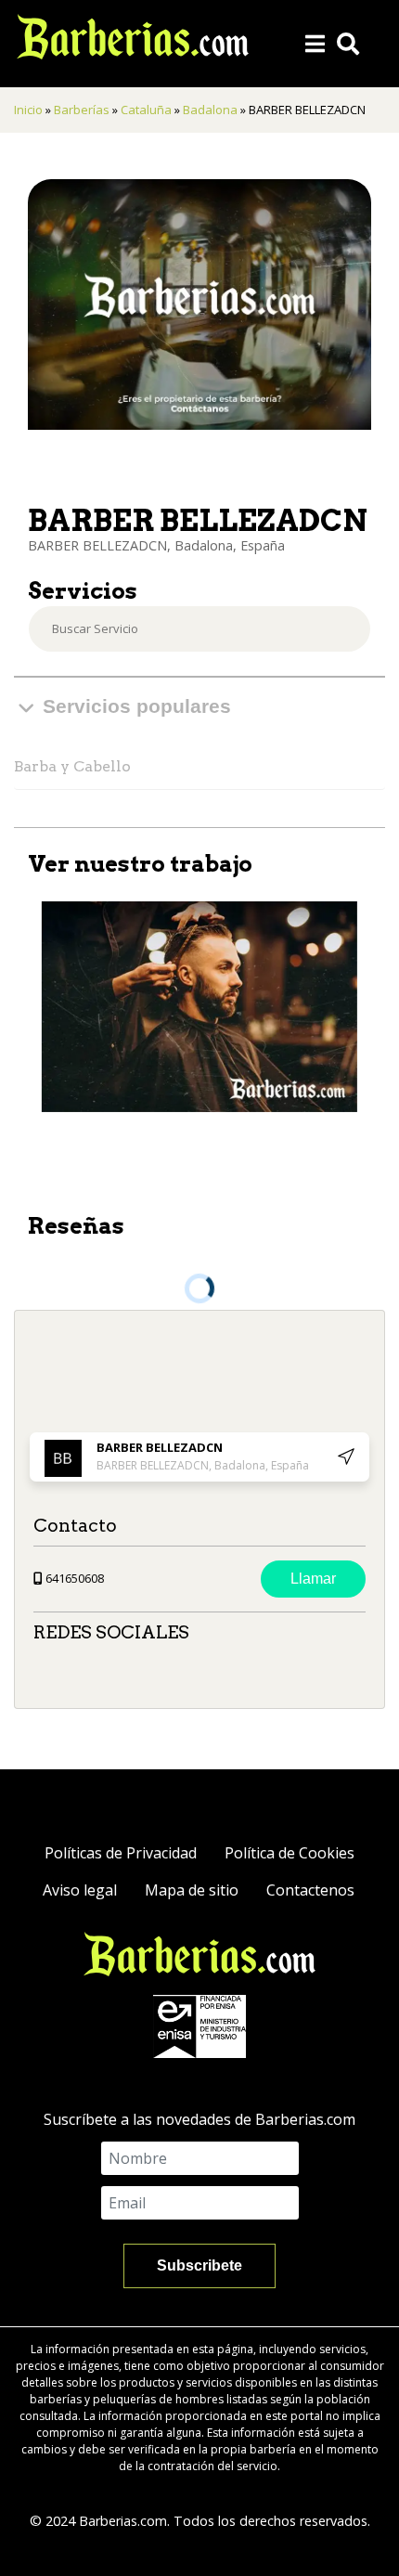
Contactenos (310, 1890)
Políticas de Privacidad (121, 1853)
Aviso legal (80, 1890)
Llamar (313, 1579)
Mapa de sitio (192, 1890)
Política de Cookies (290, 1853)
